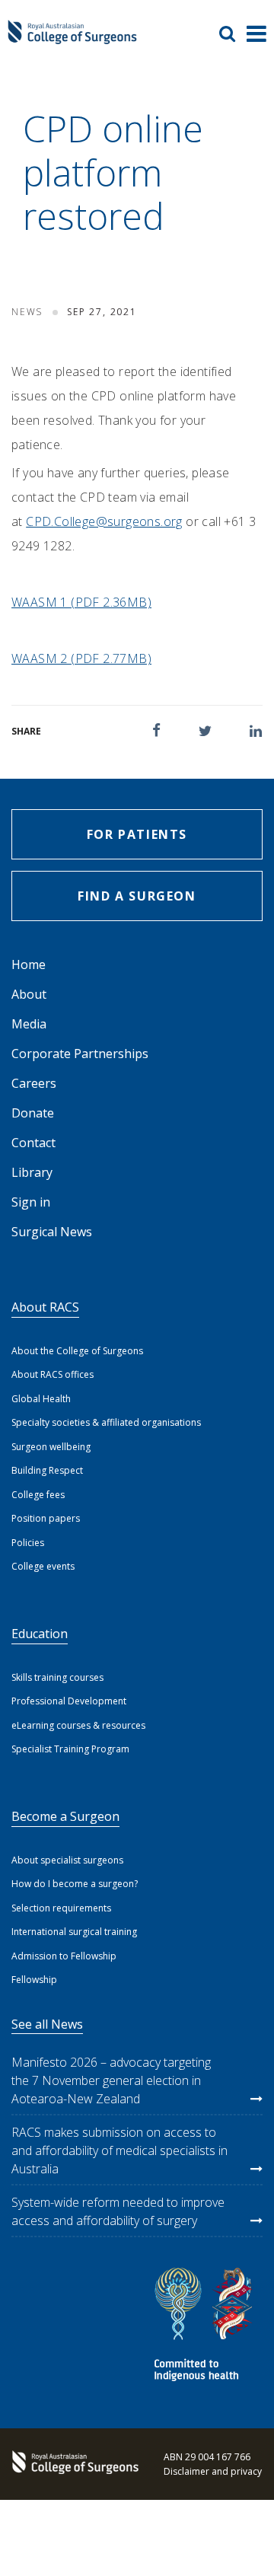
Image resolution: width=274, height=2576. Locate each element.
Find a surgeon (137, 896)
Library (32, 1172)
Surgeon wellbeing (51, 1447)
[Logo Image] (72, 39)
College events (43, 1566)
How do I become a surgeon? (75, 1884)
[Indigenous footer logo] (205, 2327)
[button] (156, 730)
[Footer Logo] (72, 2464)
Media (29, 1024)
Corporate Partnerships (80, 1054)
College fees (38, 1495)
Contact (33, 1143)
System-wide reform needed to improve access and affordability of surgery (118, 2211)
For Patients (137, 834)
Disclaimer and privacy (213, 2471)
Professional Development (69, 1701)
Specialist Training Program (70, 1749)
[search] (233, 33)
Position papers (46, 1518)
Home (29, 964)
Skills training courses (57, 1677)
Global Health (41, 1399)
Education (40, 1634)
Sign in (31, 1202)
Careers (34, 1083)
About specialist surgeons (67, 1860)
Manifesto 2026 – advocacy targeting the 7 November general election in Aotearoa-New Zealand (111, 2080)
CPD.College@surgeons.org (104, 521)
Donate (33, 1113)
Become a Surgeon (65, 1816)
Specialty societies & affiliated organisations (106, 1422)
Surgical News (52, 1232)
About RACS (45, 1307)
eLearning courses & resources (78, 1725)
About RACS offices (53, 1374)
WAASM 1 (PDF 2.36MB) (81, 602)
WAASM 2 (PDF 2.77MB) (81, 658)
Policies (28, 1543)
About (29, 994)
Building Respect (47, 1470)
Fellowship (34, 1980)
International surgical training (74, 1932)
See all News (47, 2024)
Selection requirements (61, 1908)
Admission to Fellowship (64, 1956)
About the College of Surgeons (77, 1351)
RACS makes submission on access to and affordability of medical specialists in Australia (119, 2150)
